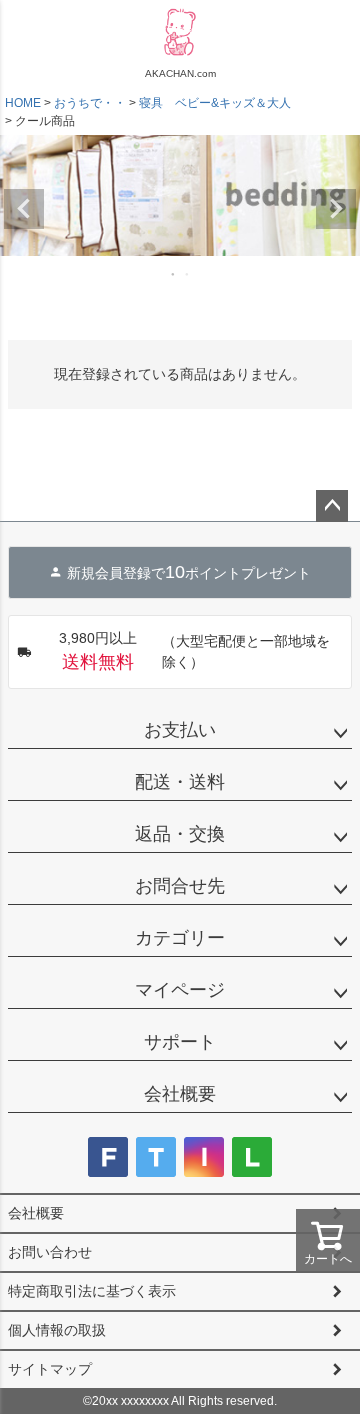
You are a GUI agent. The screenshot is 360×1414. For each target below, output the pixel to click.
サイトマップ (50, 1369)
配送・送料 (180, 782)
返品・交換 (180, 834)
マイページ (180, 990)
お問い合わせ (50, 1252)
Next (336, 209)
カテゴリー (180, 938)
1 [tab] (174, 274)
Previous (24, 209)
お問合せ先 (180, 886)
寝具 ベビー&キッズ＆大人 (215, 103)
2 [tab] (188, 274)
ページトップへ (332, 506)
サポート (180, 1042)
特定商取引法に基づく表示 (92, 1291)
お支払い (180, 730)
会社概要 (180, 1094)
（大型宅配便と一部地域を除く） (195, 651)
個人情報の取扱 (57, 1330)
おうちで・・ (90, 103)
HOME (23, 103)
